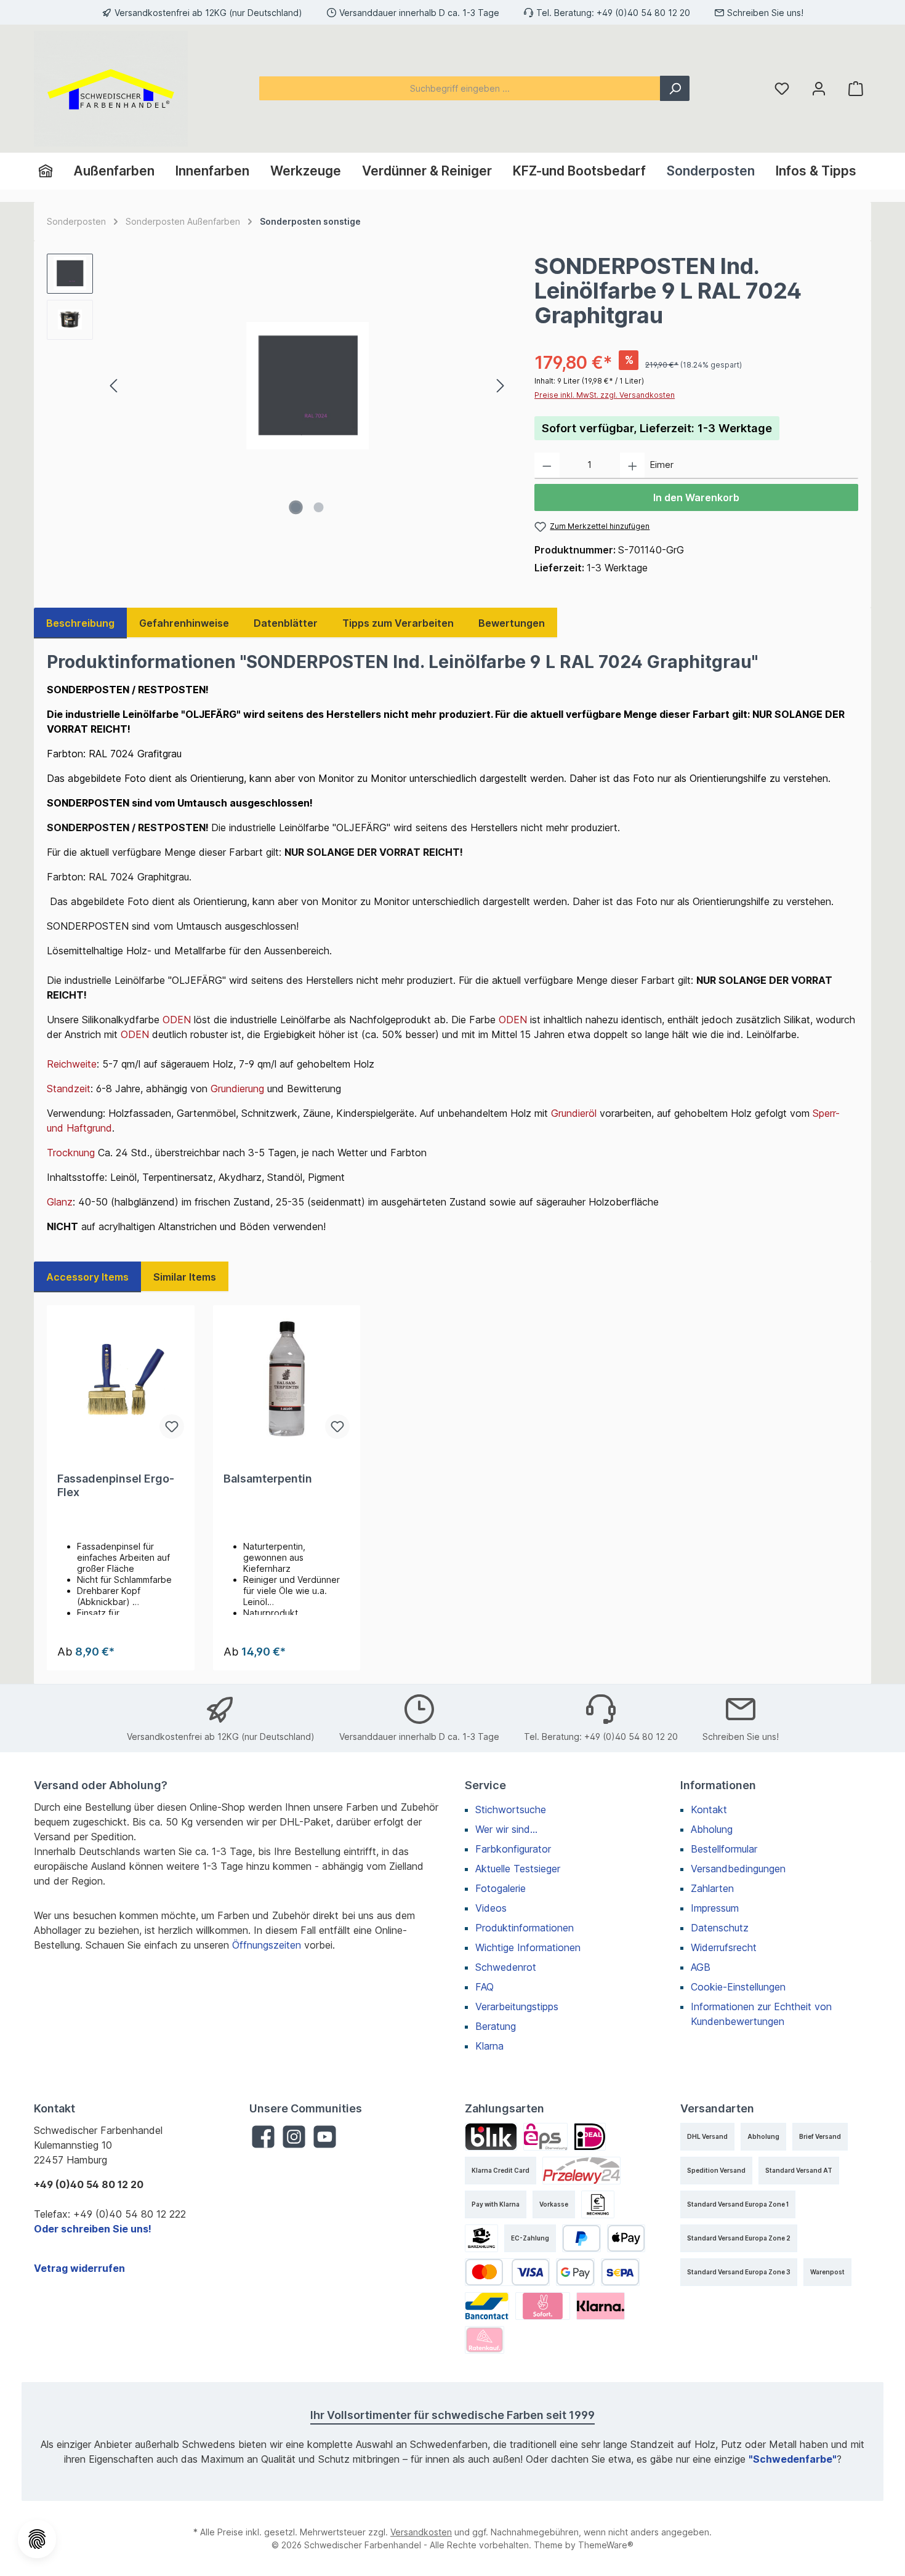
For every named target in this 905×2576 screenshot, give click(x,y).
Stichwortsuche (511, 1809)
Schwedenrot (506, 1967)
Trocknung (71, 1153)
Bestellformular (724, 1849)
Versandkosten (421, 2532)
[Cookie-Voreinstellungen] (37, 2539)
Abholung (712, 1829)
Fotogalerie (501, 1888)
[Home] (51, 171)
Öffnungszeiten (267, 1945)
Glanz (60, 1202)
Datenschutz (720, 1928)
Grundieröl (574, 1113)
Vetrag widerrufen (79, 2268)
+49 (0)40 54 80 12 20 (643, 13)
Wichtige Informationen (528, 1947)
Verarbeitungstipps (517, 2006)
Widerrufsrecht (724, 1947)
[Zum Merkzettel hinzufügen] (172, 1427)
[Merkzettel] (782, 88)
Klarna (489, 2046)
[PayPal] (581, 2238)
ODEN (177, 1020)
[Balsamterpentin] (287, 1380)
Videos (491, 1908)
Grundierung (237, 1089)
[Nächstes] (500, 386)
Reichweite (72, 1064)
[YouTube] (325, 2137)
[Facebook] (263, 2137)
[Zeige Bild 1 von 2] (296, 507)
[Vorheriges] (115, 386)
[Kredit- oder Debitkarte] (507, 2272)
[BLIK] (491, 2137)
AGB (701, 1967)
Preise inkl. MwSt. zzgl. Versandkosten (605, 395)
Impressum (715, 1908)
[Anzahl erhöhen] (633, 466)
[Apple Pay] (626, 2238)
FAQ (485, 1987)
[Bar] (481, 2238)
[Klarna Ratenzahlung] (485, 2340)
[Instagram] (294, 2137)
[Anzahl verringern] (547, 466)
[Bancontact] (487, 2306)
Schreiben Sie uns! (765, 13)
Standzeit (69, 1089)
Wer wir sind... (506, 1829)
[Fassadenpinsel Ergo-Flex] (121, 1380)
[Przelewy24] (581, 2171)
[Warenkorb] (856, 88)
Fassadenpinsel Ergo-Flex (116, 1485)
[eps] (545, 2137)
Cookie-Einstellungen (738, 1987)
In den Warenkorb (696, 497)
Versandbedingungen (738, 1869)
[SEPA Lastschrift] (620, 2272)
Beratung (496, 2026)
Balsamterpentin (268, 1479)
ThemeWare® (606, 2545)
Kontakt (709, 1809)
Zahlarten (712, 1888)
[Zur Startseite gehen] (111, 89)
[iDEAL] (590, 2137)
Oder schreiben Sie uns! (93, 2229)
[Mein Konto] (819, 88)
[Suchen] (675, 88)
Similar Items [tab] (185, 1277)
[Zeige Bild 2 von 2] (319, 507)
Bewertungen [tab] (512, 623)
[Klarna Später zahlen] (601, 2306)
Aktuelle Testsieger (518, 1869)
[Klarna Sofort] (543, 2306)
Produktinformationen (525, 1928)
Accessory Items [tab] (87, 1277)
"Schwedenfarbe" (793, 2459)
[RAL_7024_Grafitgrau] (308, 385)
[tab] (80, 623)
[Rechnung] (598, 2204)
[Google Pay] (575, 2272)
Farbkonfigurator (513, 1849)
